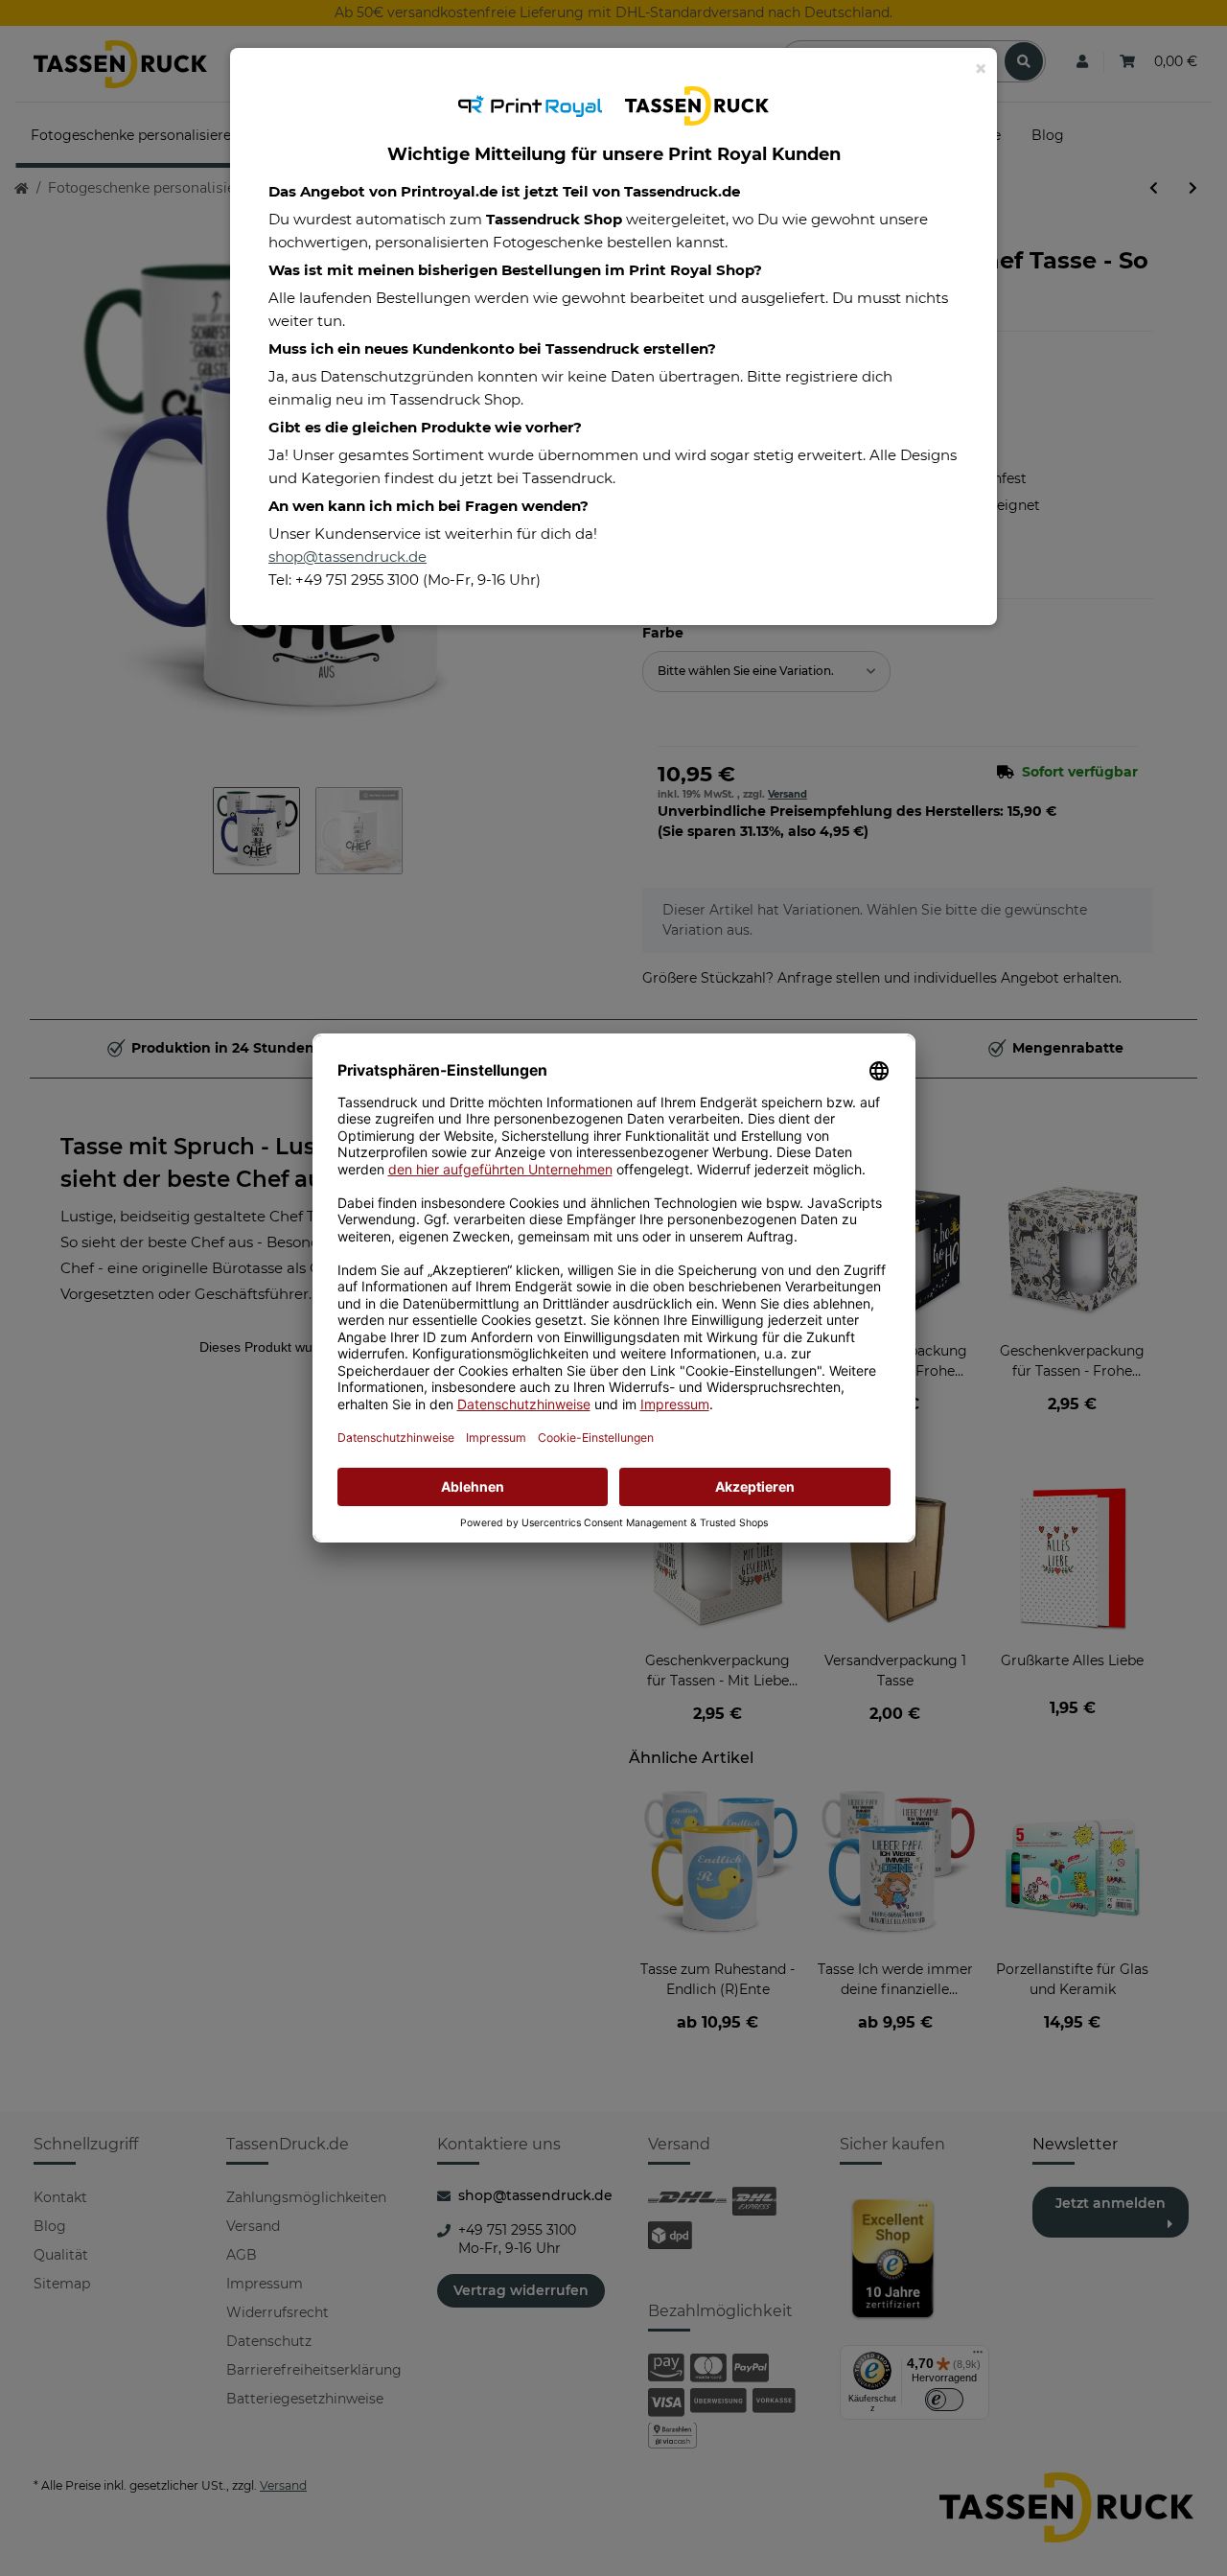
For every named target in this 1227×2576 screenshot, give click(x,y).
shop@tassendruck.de (347, 557)
